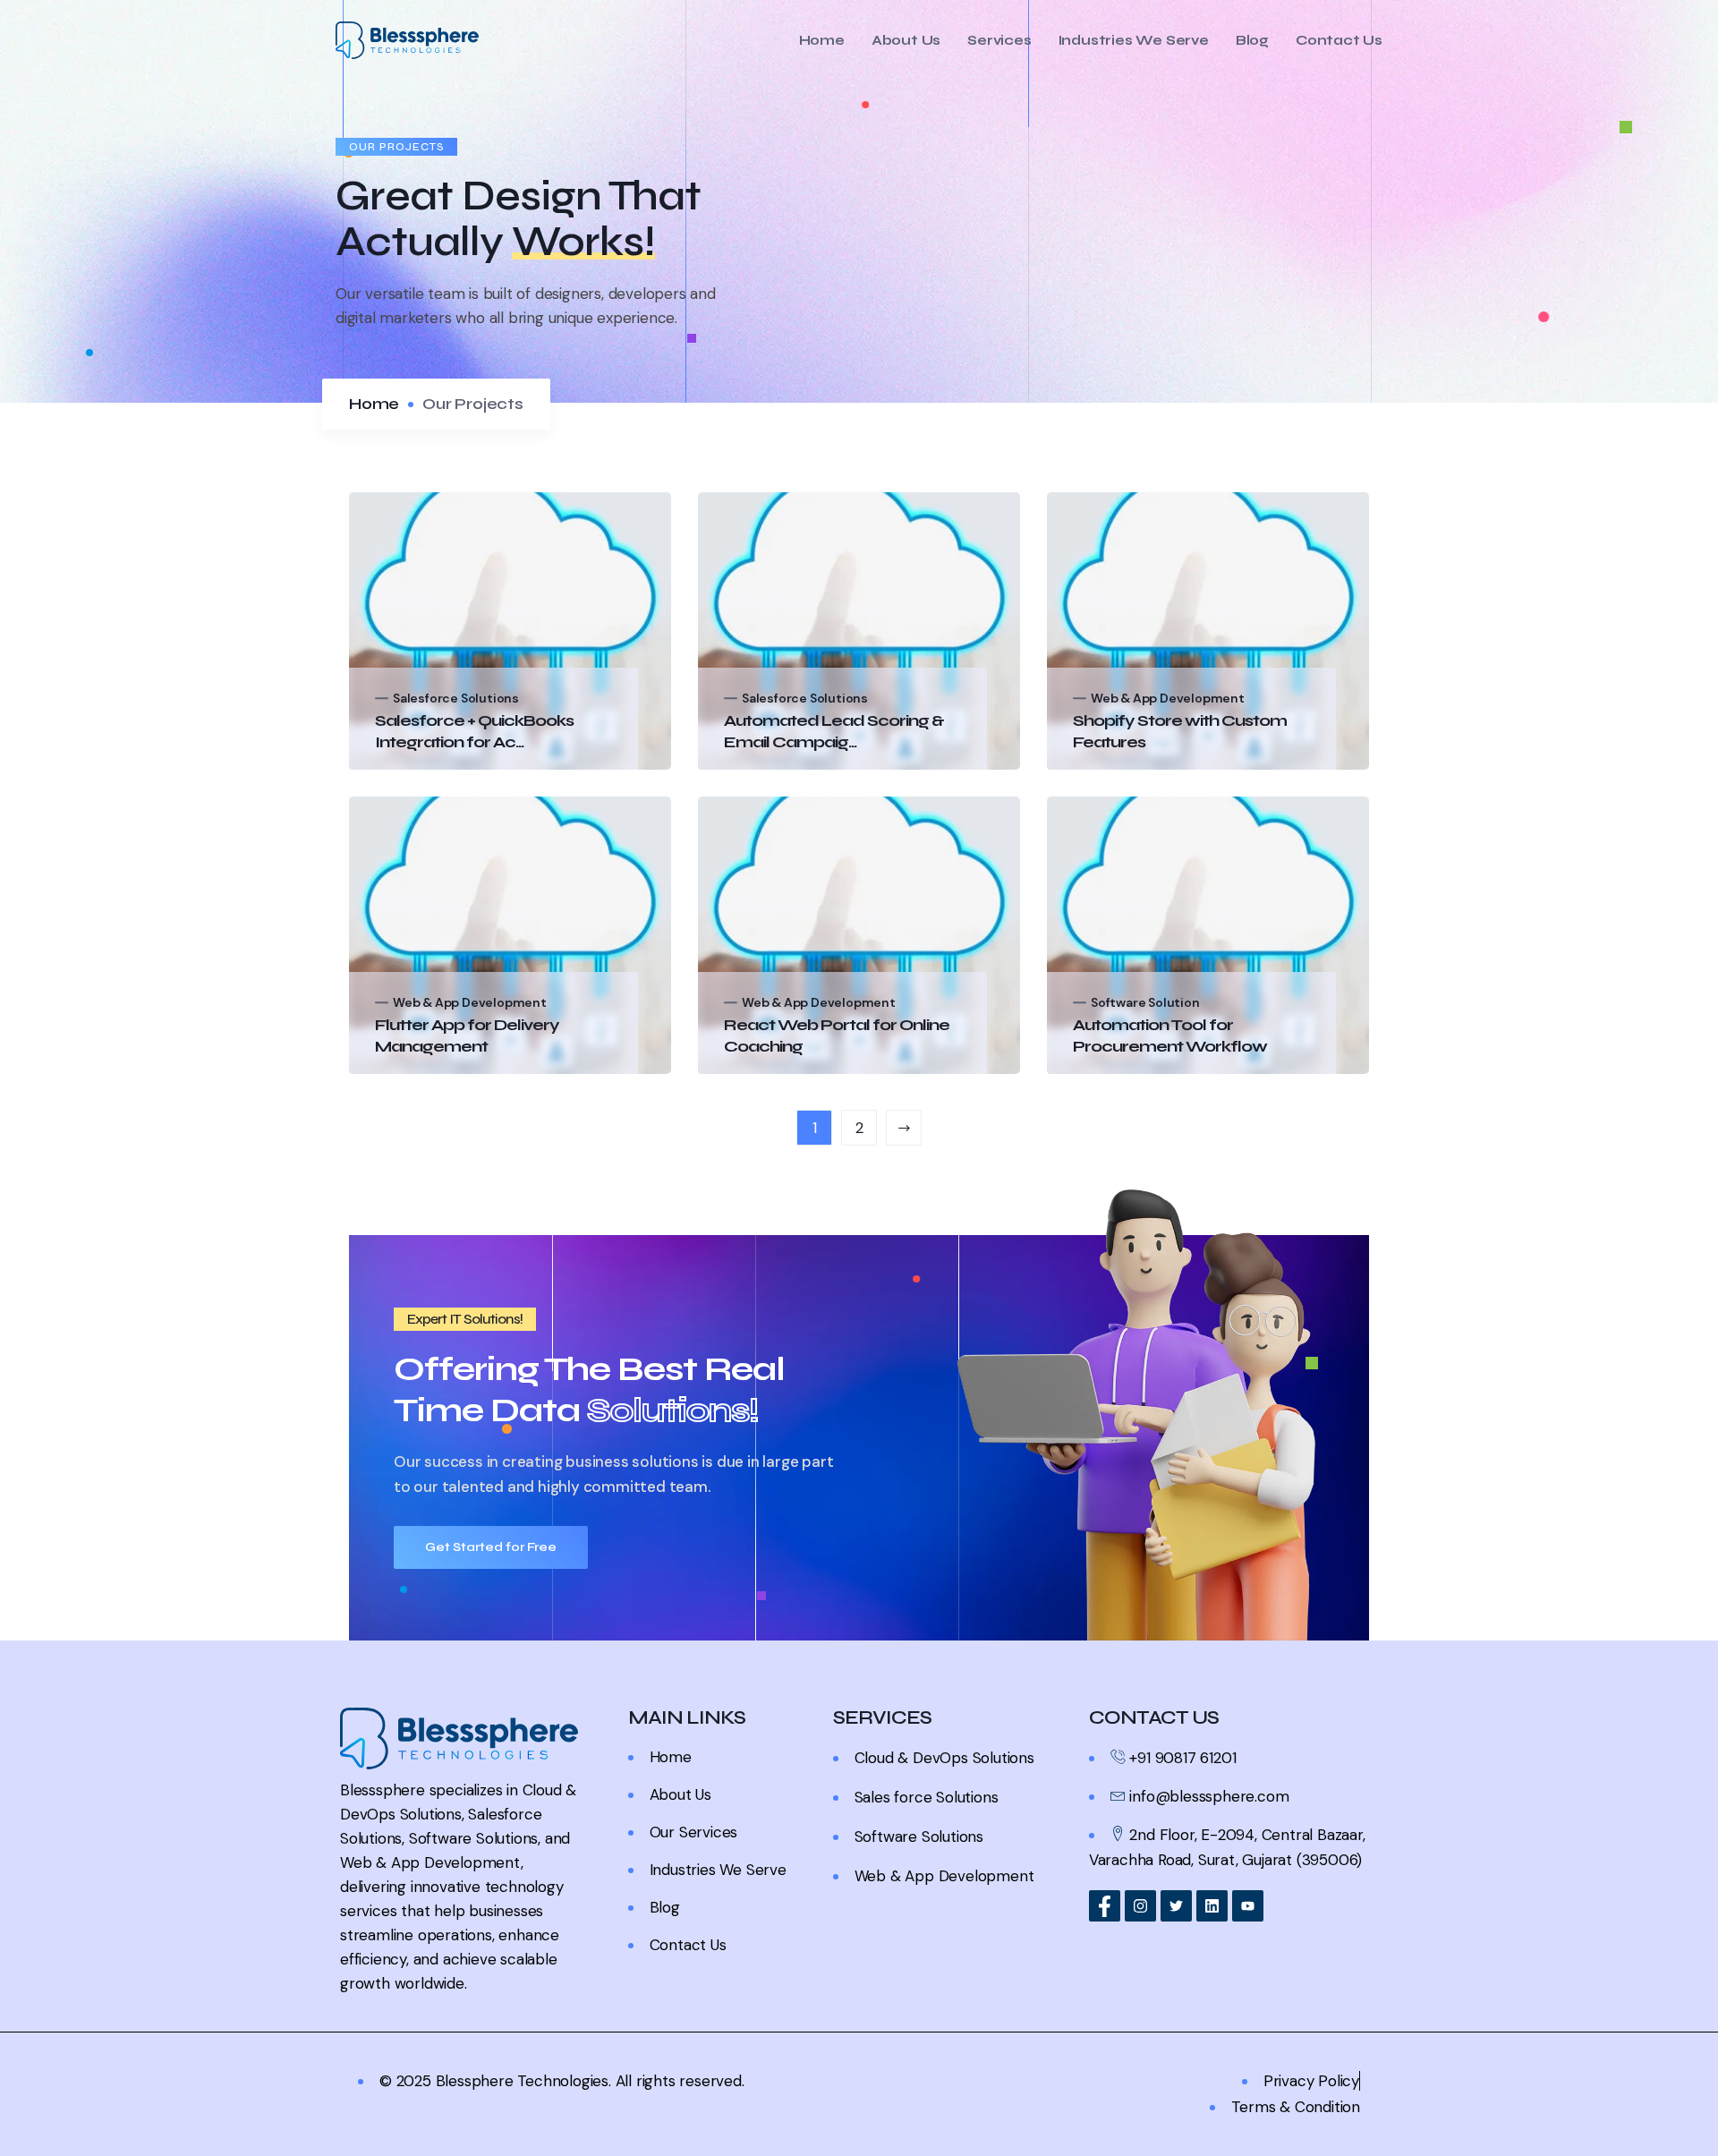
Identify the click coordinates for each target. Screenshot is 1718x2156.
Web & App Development (1168, 698)
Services (999, 41)
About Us (906, 41)
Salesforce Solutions (456, 698)
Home (822, 41)
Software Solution (1145, 1002)
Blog (1252, 41)
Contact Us (1339, 41)
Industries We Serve (1134, 41)
